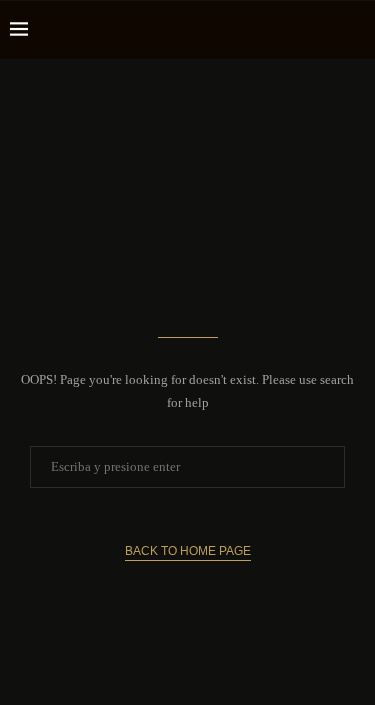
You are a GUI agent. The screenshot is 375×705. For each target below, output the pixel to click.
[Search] (355, 30)
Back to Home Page (188, 551)
